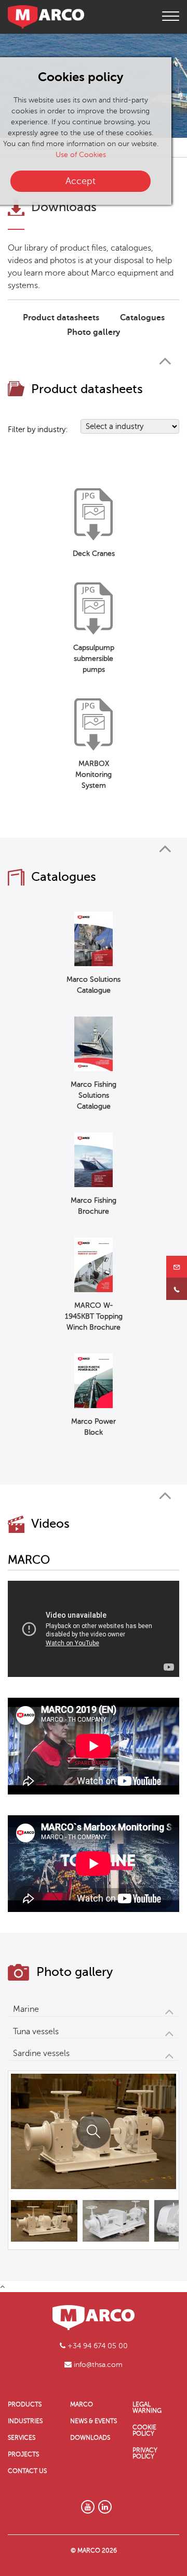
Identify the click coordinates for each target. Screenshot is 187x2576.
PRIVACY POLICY (145, 2453)
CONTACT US (27, 2471)
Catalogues (142, 318)
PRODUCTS (25, 2404)
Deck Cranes (94, 554)
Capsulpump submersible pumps (94, 659)
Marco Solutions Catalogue (94, 985)
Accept (81, 181)
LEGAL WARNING (147, 2408)
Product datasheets (61, 318)
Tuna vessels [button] (36, 2032)
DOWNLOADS (90, 2438)
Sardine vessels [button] (41, 2053)
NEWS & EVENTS (94, 2421)
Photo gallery (94, 332)
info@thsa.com (97, 2365)
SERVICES (22, 2438)
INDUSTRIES (25, 2421)
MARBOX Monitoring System (94, 775)
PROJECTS (23, 2454)
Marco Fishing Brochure (94, 1206)
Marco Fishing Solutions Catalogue (94, 1095)
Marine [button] (26, 2009)
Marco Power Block (94, 1427)
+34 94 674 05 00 (97, 2346)
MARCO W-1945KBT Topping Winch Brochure (94, 1316)
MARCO (82, 2404)
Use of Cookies (81, 155)
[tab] (94, 2009)
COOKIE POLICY (144, 2430)
